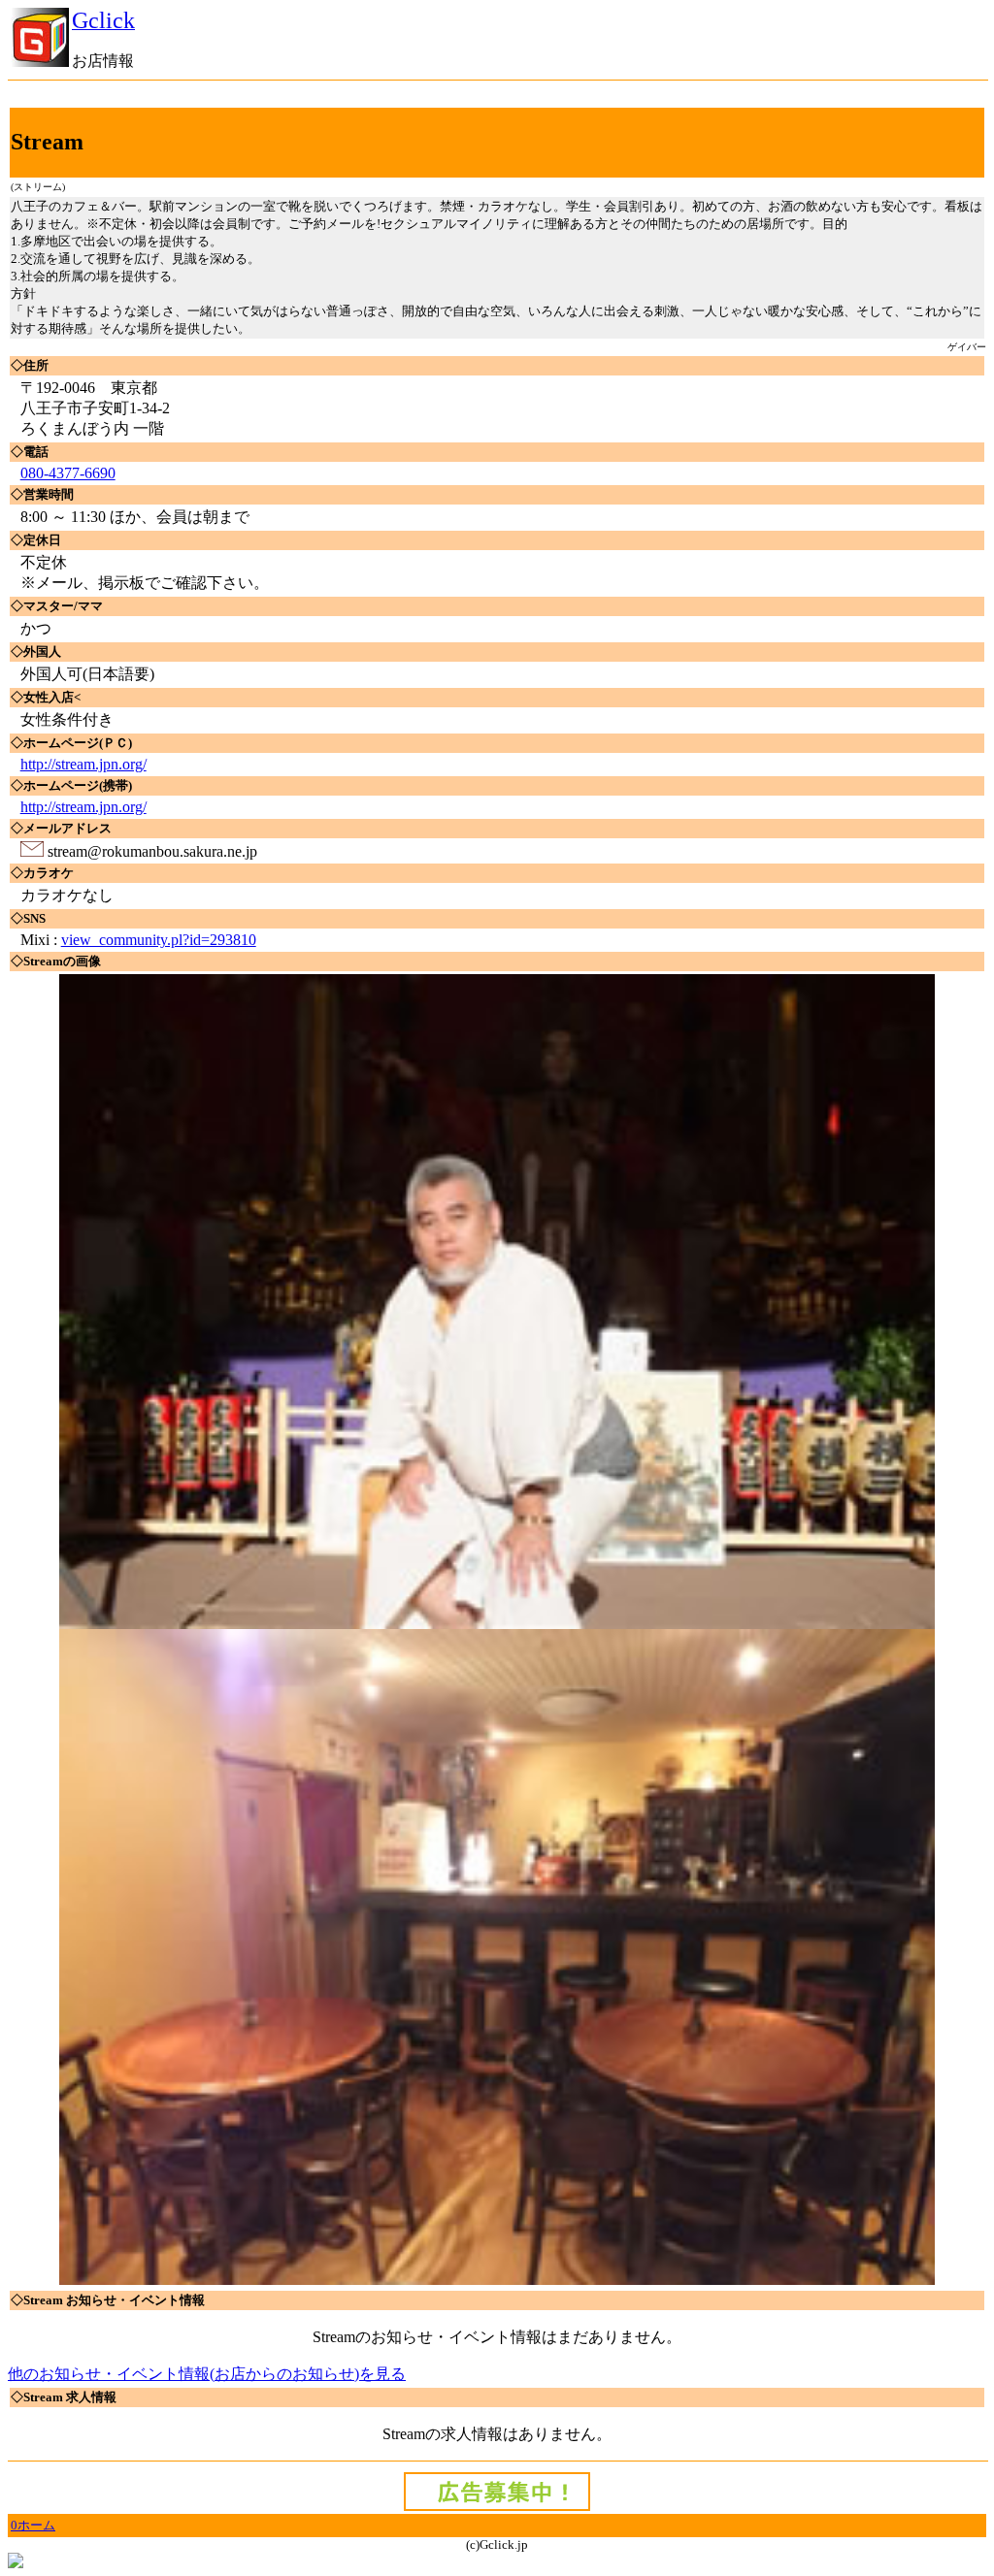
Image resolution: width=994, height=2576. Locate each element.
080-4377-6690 (68, 473)
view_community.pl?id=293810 (159, 940)
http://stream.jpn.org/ (83, 764)
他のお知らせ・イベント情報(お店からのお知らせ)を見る (207, 2374)
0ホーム (33, 2525)
